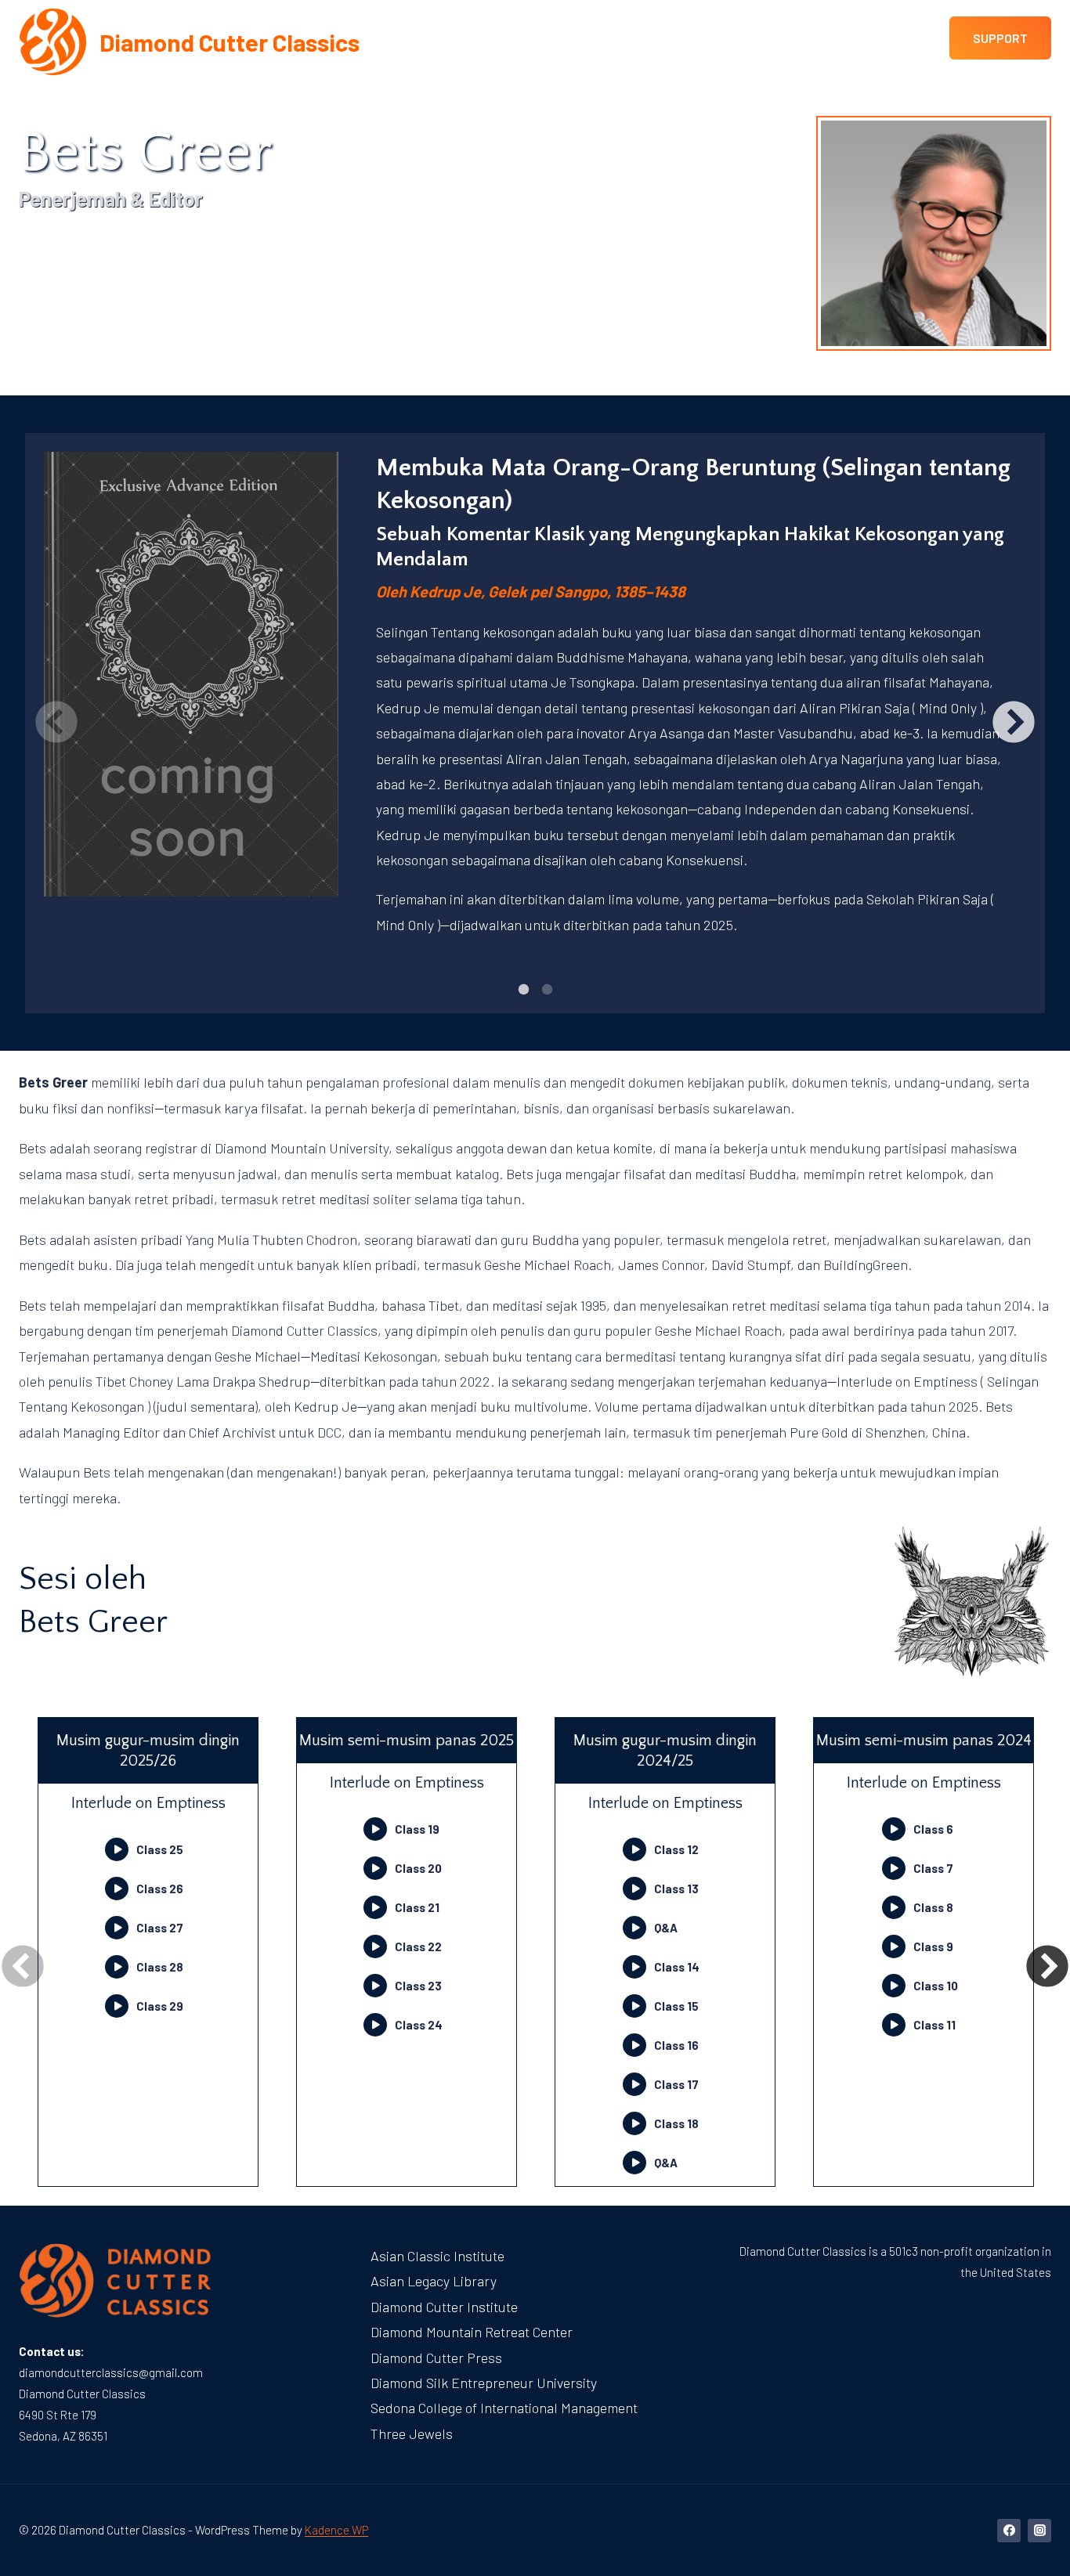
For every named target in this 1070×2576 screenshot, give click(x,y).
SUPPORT (1000, 38)
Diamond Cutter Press (436, 2358)
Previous (56, 723)
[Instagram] (1039, 2531)
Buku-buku (504, 84)
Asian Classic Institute (437, 2256)
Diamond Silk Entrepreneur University (484, 2383)
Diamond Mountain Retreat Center (472, 2332)
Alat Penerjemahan (630, 84)
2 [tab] (547, 990)
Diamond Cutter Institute (444, 2307)
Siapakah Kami (295, 84)
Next (1014, 723)
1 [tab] (523, 990)
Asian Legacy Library (434, 2281)
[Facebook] (1009, 2531)
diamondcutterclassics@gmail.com (111, 2372)
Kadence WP (336, 2530)
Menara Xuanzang (162, 84)
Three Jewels (412, 2433)
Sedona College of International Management (504, 2408)
